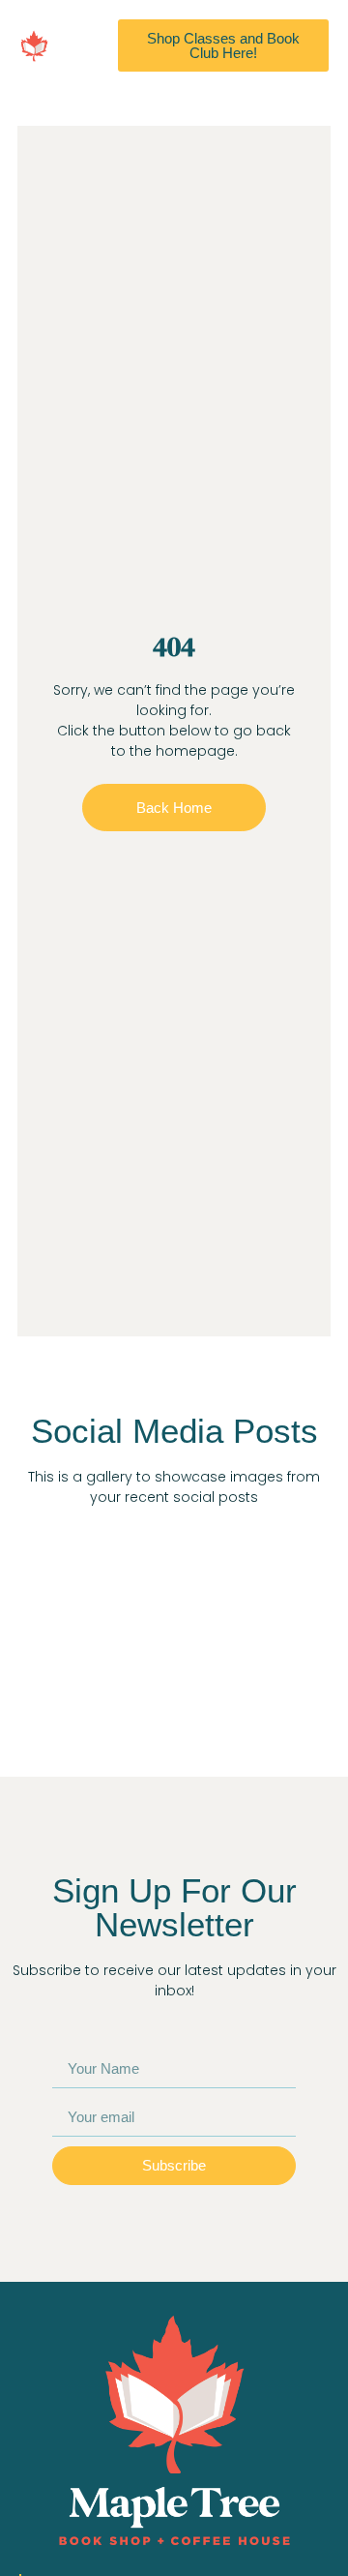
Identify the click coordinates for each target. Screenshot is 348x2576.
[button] (88, 45)
